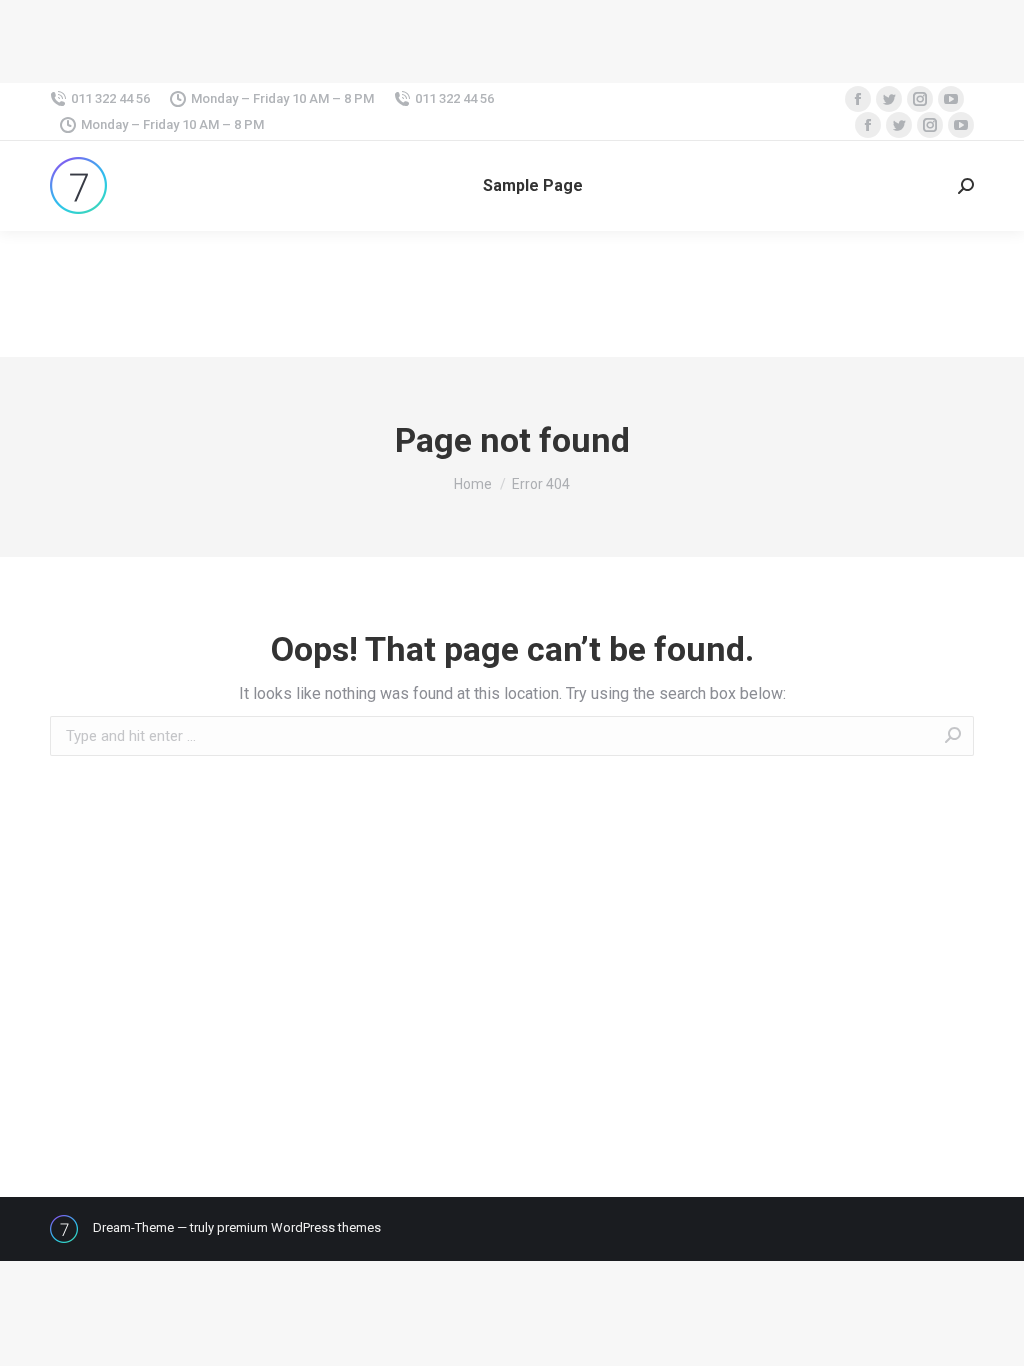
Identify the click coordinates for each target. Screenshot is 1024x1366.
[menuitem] (533, 186)
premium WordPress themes (299, 1227)
